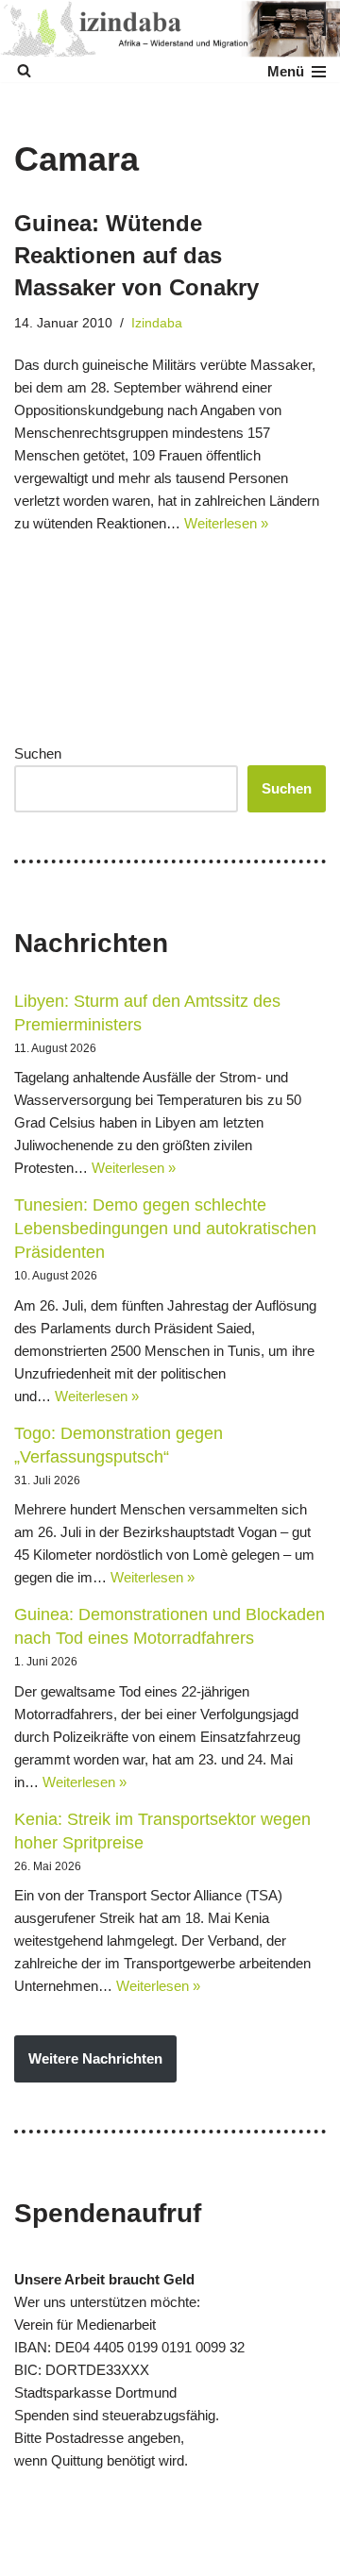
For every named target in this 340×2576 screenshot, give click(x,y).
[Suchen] (24, 70)
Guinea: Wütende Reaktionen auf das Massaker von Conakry (136, 255)
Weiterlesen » (226, 523)
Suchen (38, 753)
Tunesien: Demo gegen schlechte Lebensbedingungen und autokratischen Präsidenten (165, 1229)
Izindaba (157, 323)
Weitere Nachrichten (95, 2058)
